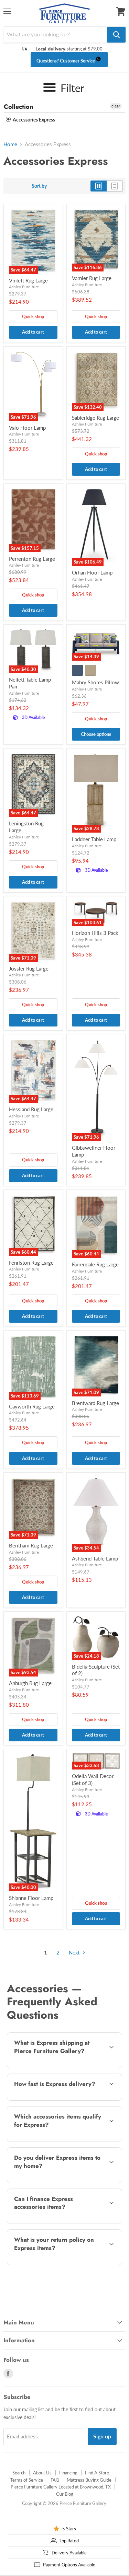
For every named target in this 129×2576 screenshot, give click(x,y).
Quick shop (33, 316)
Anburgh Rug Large (30, 1683)
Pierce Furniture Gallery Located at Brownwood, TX (61, 2487)
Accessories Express (33, 120)
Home (10, 144)
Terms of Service (27, 2480)
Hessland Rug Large (31, 1109)
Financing (68, 2473)
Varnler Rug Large (92, 278)
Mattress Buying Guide (89, 2480)
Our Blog (65, 2494)
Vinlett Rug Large (28, 280)
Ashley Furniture (24, 287)
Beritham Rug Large (31, 1545)
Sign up (102, 2436)
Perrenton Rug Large (32, 559)
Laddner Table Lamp (94, 839)
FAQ (55, 2480)
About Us (42, 2473)
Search (19, 2473)
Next (75, 1952)
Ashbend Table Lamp (95, 1558)
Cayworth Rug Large (32, 1406)
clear (116, 106)
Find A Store (97, 2473)
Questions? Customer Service (66, 61)
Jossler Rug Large (29, 968)
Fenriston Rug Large (31, 1263)
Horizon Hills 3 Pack (95, 933)
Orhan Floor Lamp (92, 572)
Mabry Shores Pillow (95, 682)
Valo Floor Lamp (27, 428)
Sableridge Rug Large (95, 418)
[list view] (115, 186)
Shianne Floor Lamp (31, 1898)
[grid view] (99, 186)
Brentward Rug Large (95, 1403)
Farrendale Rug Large (95, 1264)
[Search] (116, 35)
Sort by (39, 186)
